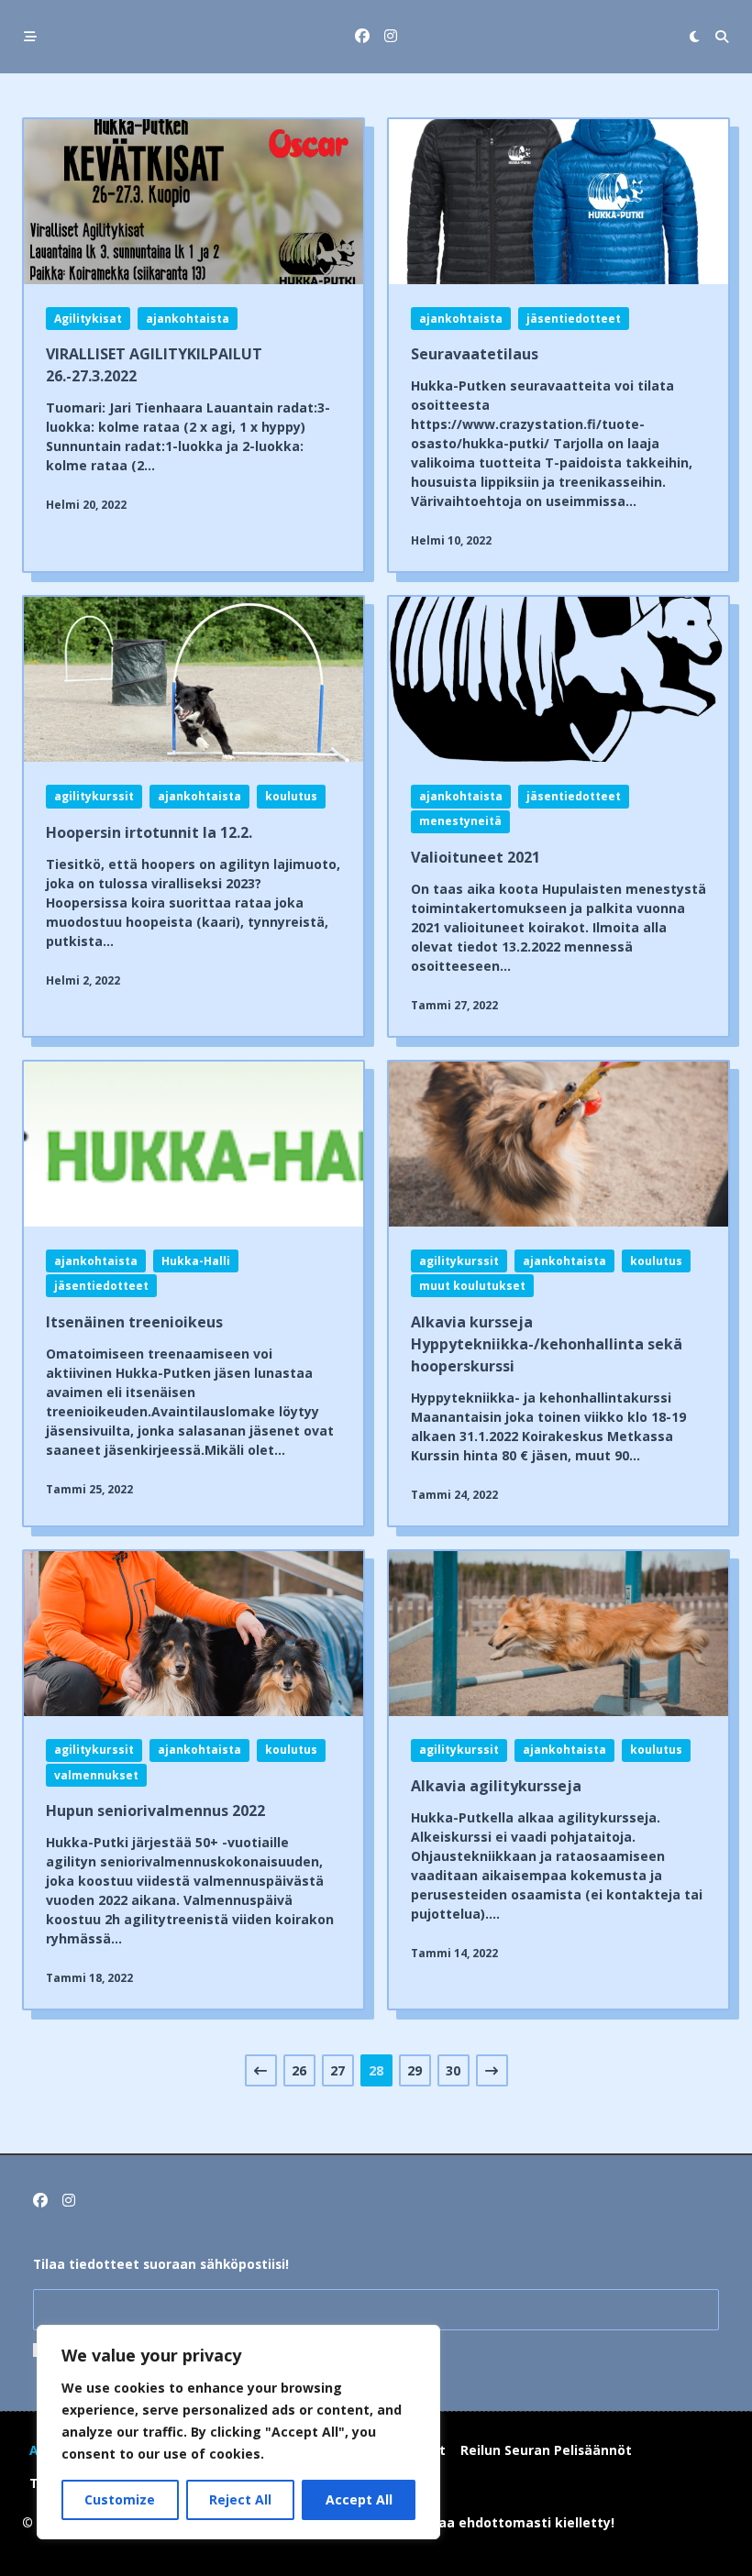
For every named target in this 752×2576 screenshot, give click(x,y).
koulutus (291, 796)
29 (415, 2070)
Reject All (240, 2499)
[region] (238, 2432)
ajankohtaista (188, 319)
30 (453, 2070)
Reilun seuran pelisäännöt (546, 2450)
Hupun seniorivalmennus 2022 (155, 1811)
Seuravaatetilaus (475, 354)
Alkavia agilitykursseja (496, 1786)
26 (299, 2070)
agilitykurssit (94, 796)
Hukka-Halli (196, 1261)
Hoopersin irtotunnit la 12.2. (149, 832)
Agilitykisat (88, 319)
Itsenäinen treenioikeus (134, 1322)
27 (337, 2070)
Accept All (359, 2499)
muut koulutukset (472, 1286)
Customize (120, 2499)
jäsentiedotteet (574, 319)
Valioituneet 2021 (476, 857)
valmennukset (96, 1775)
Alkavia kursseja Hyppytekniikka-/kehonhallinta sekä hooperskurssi (547, 1344)
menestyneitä (460, 821)
